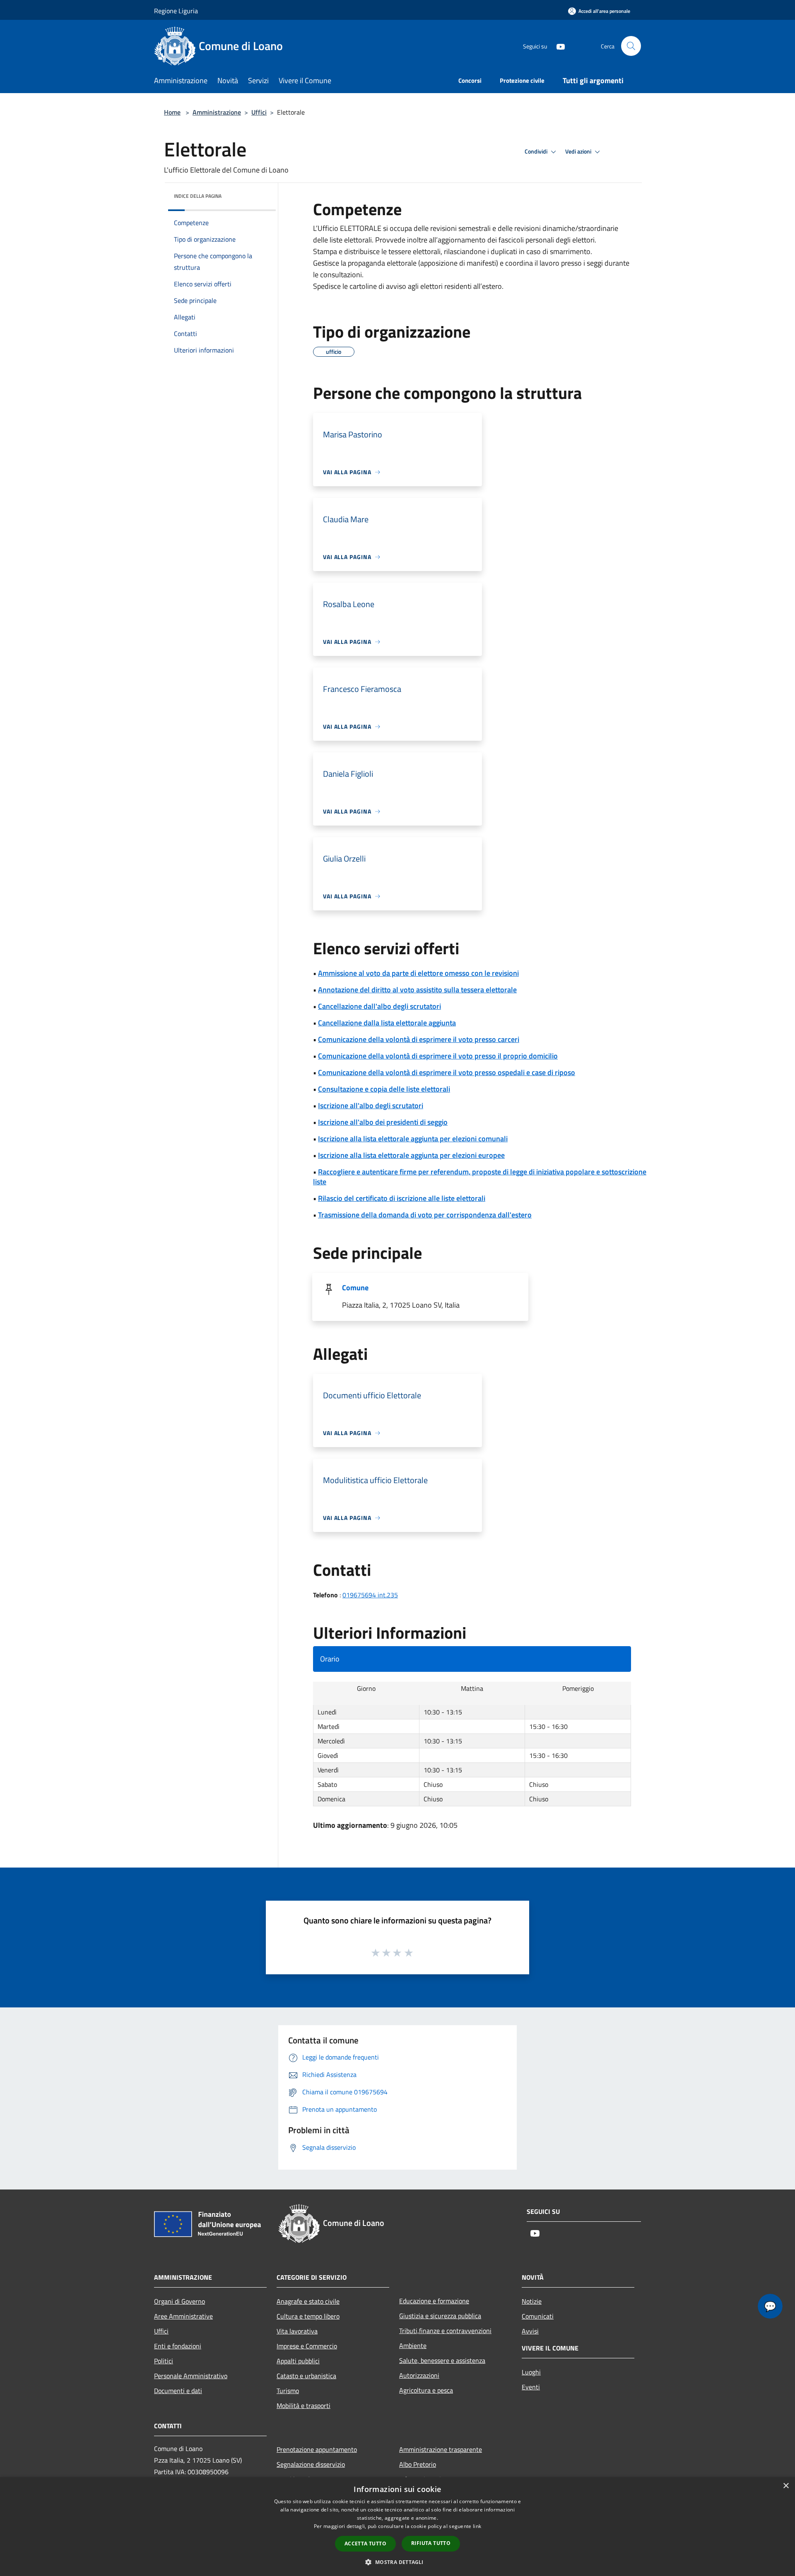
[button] (397, 2562)
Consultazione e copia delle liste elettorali (384, 1089)
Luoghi (531, 2372)
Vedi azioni (579, 151)
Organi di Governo (179, 2301)
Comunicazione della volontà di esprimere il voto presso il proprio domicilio (438, 1056)
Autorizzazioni (419, 2375)
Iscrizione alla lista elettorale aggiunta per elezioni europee (411, 1155)
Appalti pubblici (298, 2361)
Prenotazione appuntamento (317, 2449)
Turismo (288, 2391)
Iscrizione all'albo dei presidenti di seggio (383, 1122)
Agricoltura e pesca (426, 2390)
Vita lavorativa (297, 2331)
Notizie (532, 2301)
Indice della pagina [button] (198, 196)
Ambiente (413, 2346)
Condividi (537, 151)
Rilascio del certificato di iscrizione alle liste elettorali (402, 1198)
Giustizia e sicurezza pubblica (440, 2316)
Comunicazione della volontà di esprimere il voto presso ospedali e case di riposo (447, 1072)
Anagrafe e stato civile (308, 2301)
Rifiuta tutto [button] (431, 2543)
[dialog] (397, 2527)
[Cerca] (631, 46)
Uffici (259, 112)
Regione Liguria (176, 11)
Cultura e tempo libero (308, 2316)
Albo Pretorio (418, 2464)
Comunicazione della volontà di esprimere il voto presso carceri (419, 1039)
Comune (355, 1288)
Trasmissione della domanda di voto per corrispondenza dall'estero (425, 1215)
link (477, 2526)
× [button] (786, 2486)
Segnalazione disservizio (311, 2464)
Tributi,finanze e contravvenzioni (445, 2331)
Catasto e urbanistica (306, 2376)
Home (172, 112)
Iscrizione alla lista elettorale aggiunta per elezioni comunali (413, 1139)
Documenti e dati (178, 2391)
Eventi (531, 2387)
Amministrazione (217, 112)
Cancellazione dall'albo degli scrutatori (379, 1006)
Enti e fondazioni (178, 2346)
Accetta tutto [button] (365, 2544)
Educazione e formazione (434, 2301)
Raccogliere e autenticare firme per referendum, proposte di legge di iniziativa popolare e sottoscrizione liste (480, 1177)
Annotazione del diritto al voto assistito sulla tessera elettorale (417, 990)
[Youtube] (557, 46)
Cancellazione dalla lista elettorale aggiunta (387, 1023)
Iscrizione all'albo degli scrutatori (371, 1106)
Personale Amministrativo (191, 2376)
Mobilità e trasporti (304, 2406)
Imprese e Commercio (307, 2346)
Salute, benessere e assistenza (442, 2360)
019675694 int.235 (370, 1595)
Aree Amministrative (183, 2316)
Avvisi (530, 2331)
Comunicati (538, 2316)
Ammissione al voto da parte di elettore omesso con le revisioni (418, 973)
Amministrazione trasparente (441, 2449)
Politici (164, 2361)
